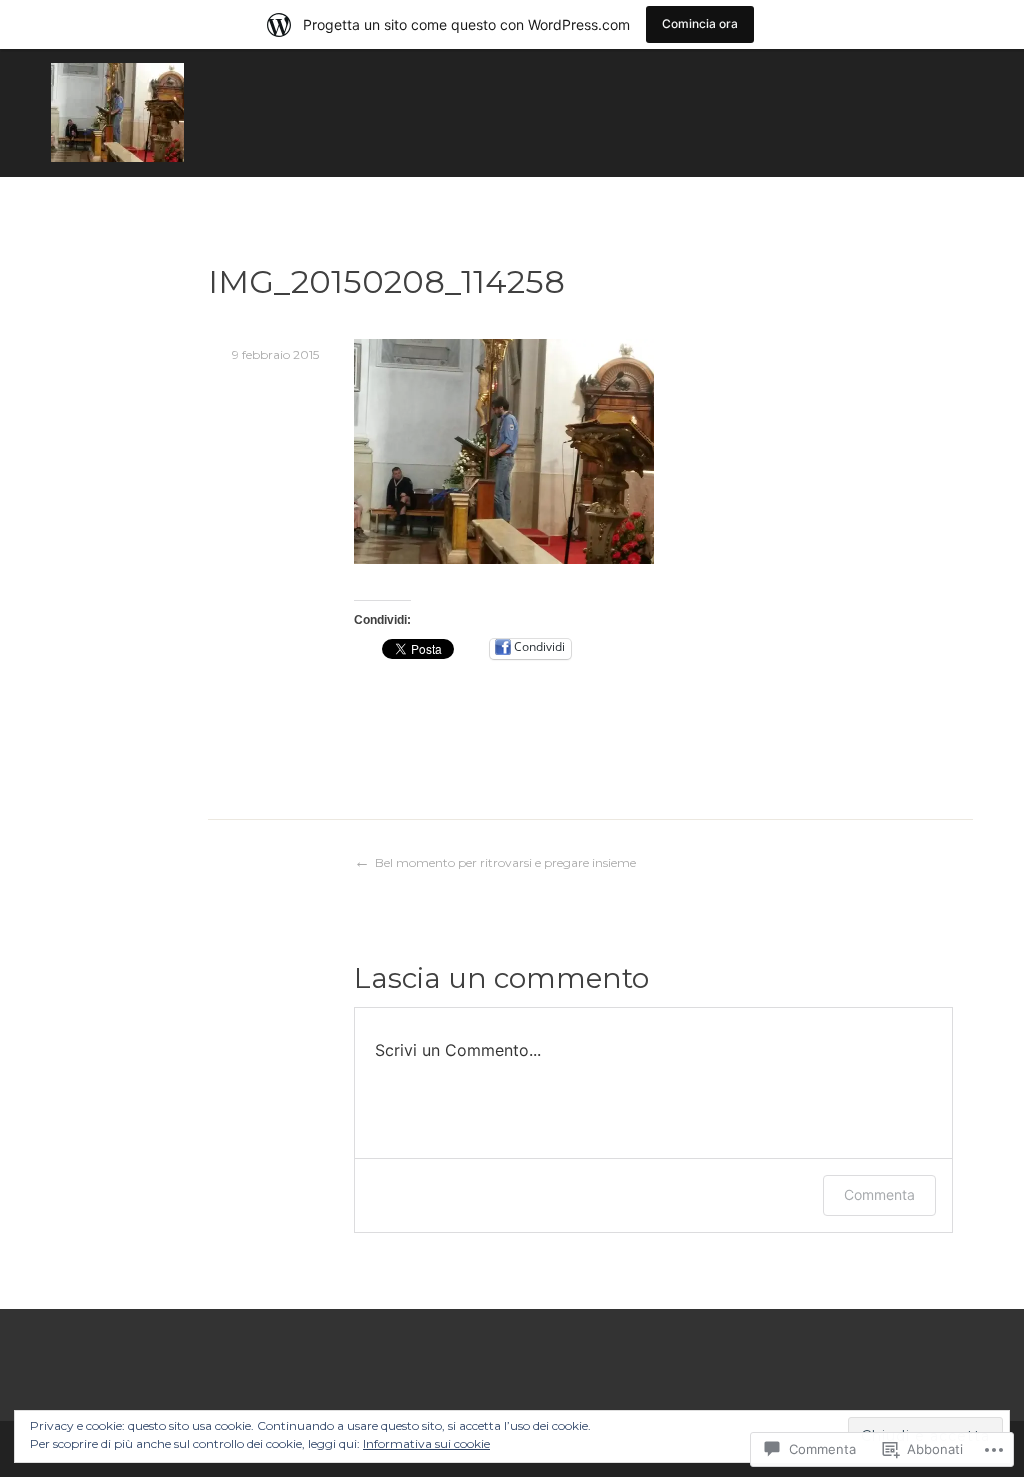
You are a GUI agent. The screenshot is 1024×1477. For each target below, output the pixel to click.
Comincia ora (700, 23)
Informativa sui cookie (426, 1443)
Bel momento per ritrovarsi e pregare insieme (505, 862)
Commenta (879, 1194)
